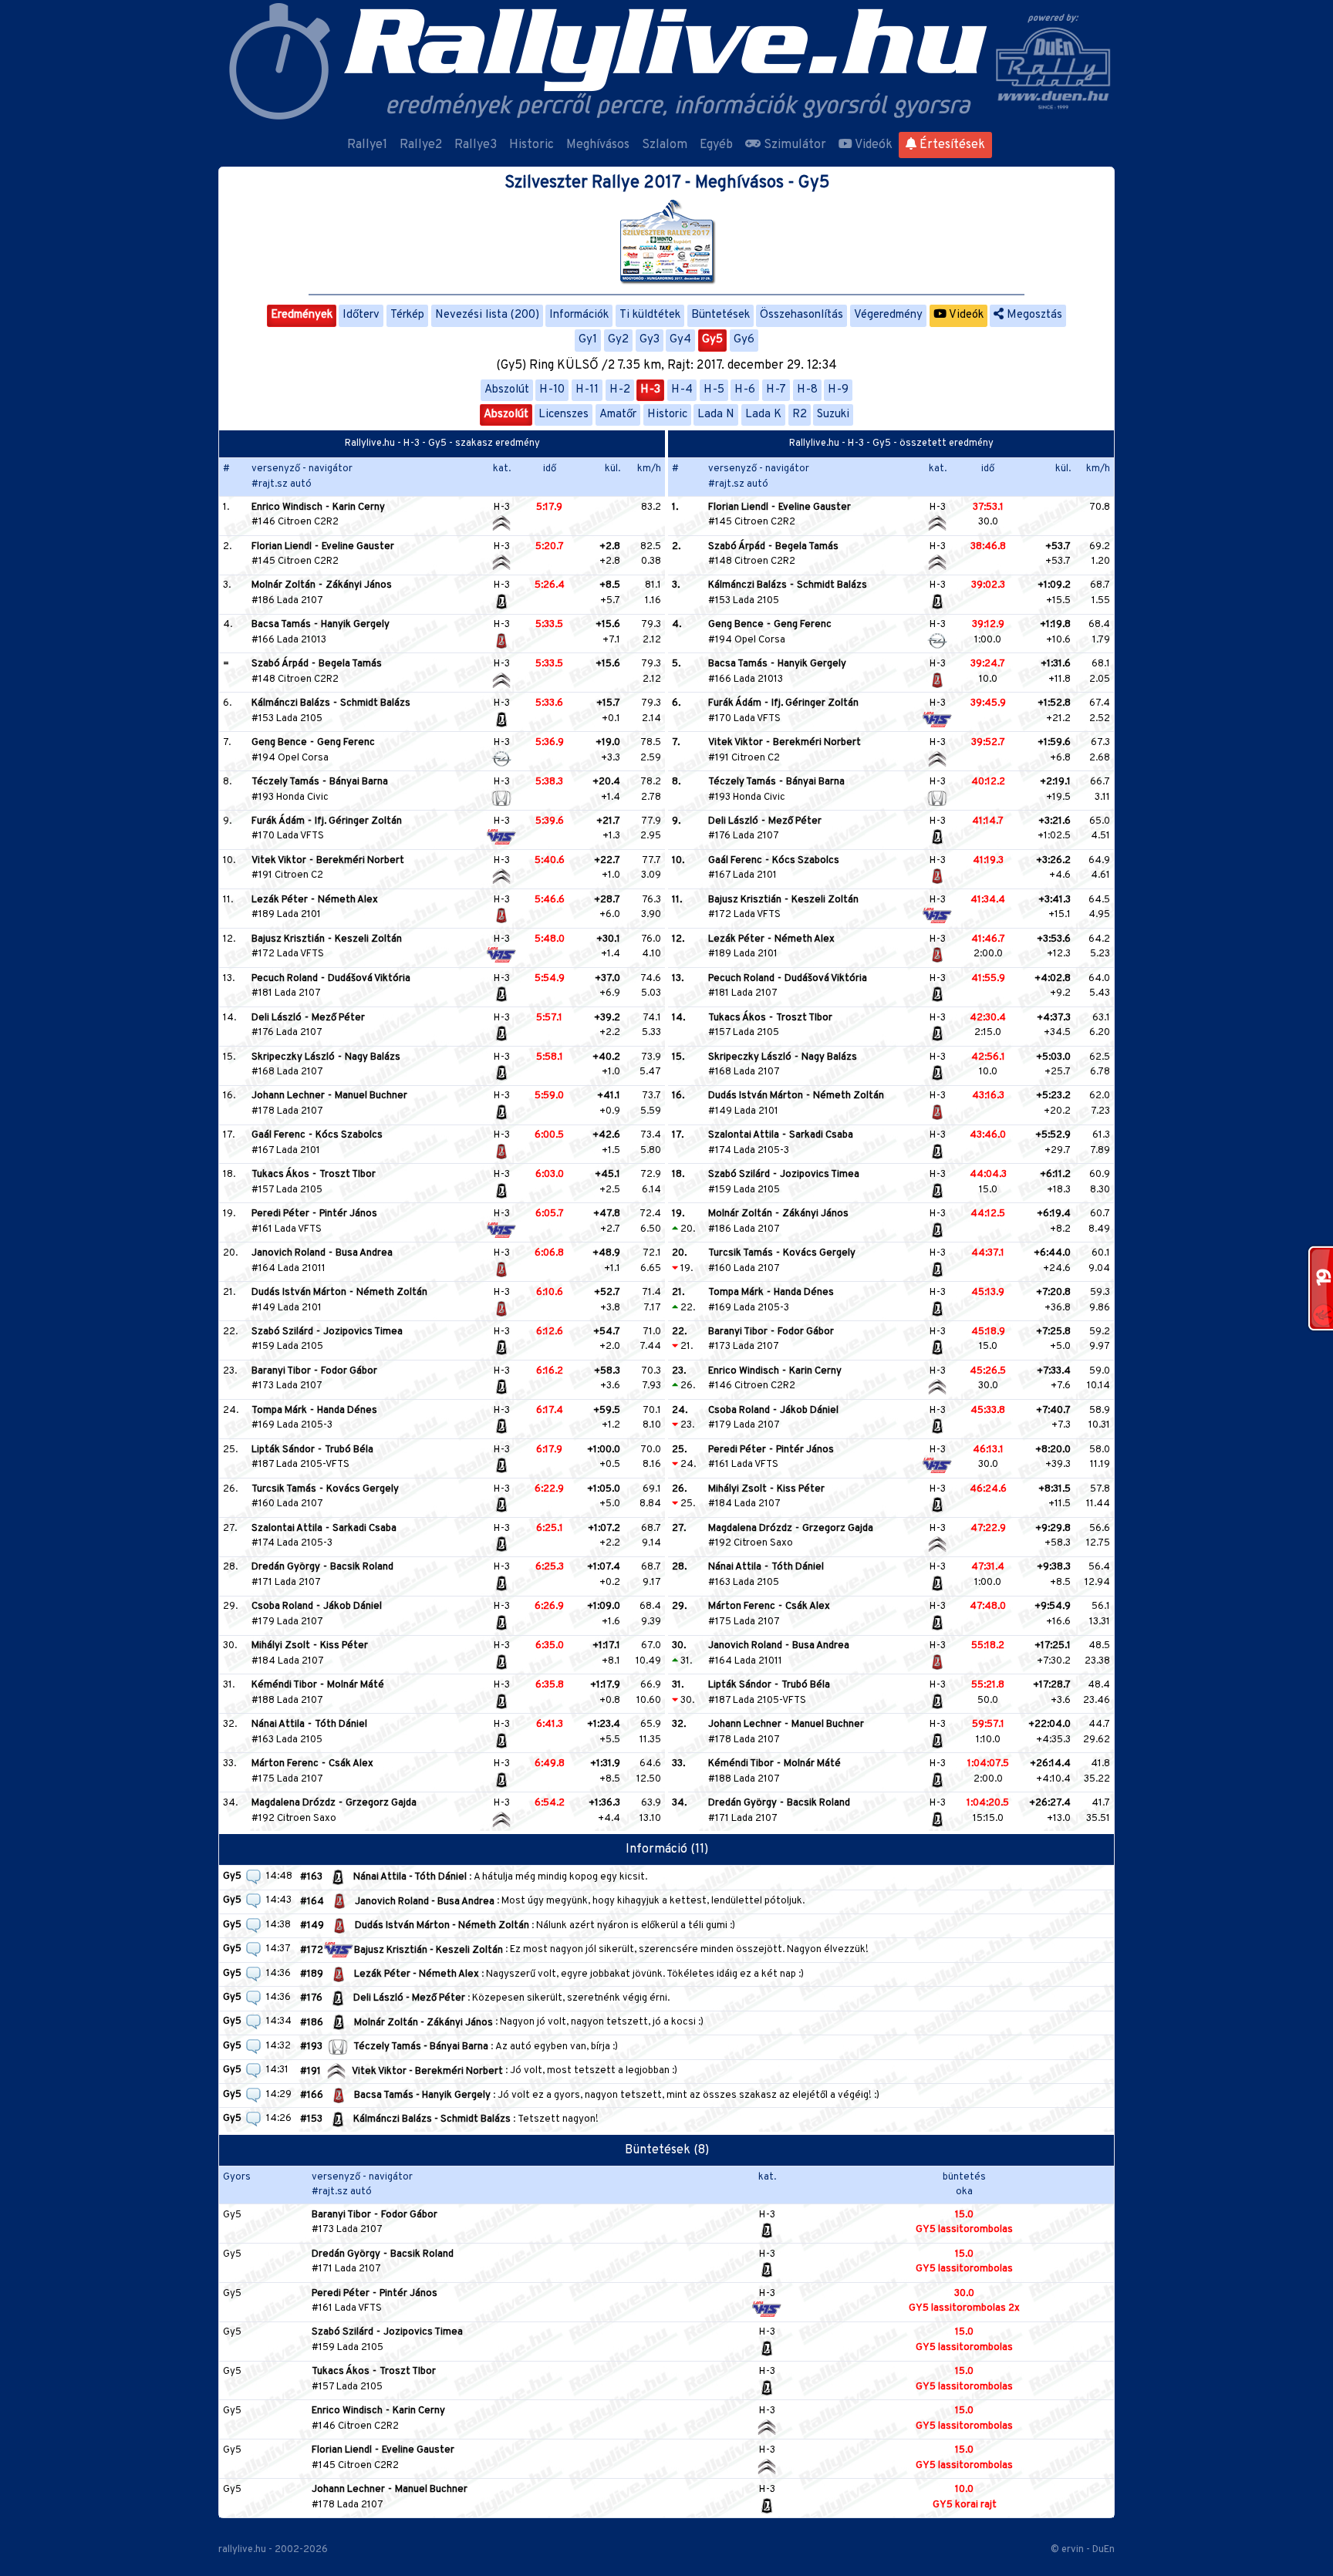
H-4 (682, 390)
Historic (532, 145)
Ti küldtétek (650, 315)
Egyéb (716, 145)
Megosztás (1033, 315)
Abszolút (507, 390)
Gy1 (588, 340)
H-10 (552, 390)
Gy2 (618, 340)
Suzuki (833, 415)
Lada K (763, 415)
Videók (872, 145)
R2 (800, 415)
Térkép (407, 315)
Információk (579, 315)
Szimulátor (793, 145)
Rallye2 (421, 145)
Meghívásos (598, 145)
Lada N (716, 415)
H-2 (620, 390)
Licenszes (564, 415)
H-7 (776, 390)
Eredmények (302, 315)
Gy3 (650, 340)
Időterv (361, 315)
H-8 (807, 390)
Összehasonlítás (801, 315)
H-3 (650, 390)
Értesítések (951, 145)
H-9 (838, 390)
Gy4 (680, 340)
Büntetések (720, 315)
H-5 (714, 390)
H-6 (745, 390)
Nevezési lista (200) (487, 315)
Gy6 (744, 340)
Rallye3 (476, 145)
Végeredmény (888, 315)
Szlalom (665, 145)
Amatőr (618, 415)
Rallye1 (367, 145)
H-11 (587, 390)
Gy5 (712, 340)
